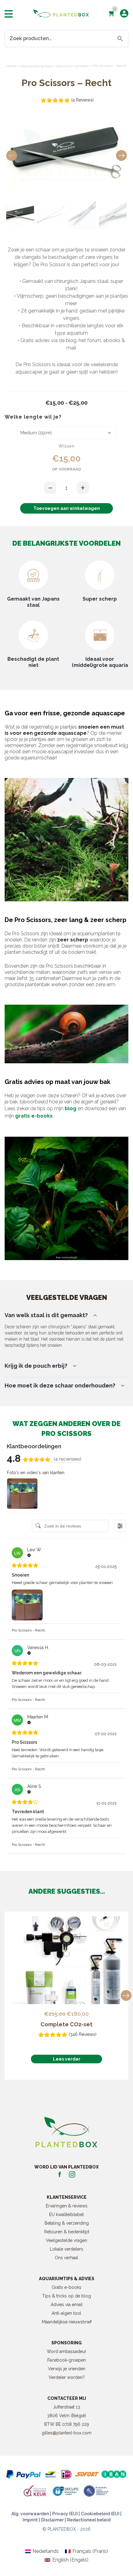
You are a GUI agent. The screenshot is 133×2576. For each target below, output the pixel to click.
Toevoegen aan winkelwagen (67, 508)
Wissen (66, 446)
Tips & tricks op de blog (66, 2296)
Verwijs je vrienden (67, 2369)
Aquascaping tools (36, 66)
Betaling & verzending (67, 2223)
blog (71, 1108)
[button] (121, 156)
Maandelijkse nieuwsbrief (67, 2322)
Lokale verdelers (66, 2249)
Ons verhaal (66, 2258)
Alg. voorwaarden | (31, 2514)
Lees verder (67, 2059)
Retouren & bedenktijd (67, 2232)
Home (12, 66)
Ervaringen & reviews (67, 2206)
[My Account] (124, 13)
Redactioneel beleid (89, 2520)
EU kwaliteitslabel (66, 2214)
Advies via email (67, 2305)
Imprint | (31, 2520)
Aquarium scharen (73, 66)
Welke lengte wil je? (33, 417)
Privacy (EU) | (66, 2514)
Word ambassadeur (66, 2351)
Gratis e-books (66, 2287)
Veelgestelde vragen (66, 2240)
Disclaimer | (54, 2520)
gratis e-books (34, 1116)
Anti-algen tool (66, 2313)
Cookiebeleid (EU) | (101, 2514)
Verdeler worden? (67, 2377)
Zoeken (120, 39)
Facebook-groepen (67, 2360)
